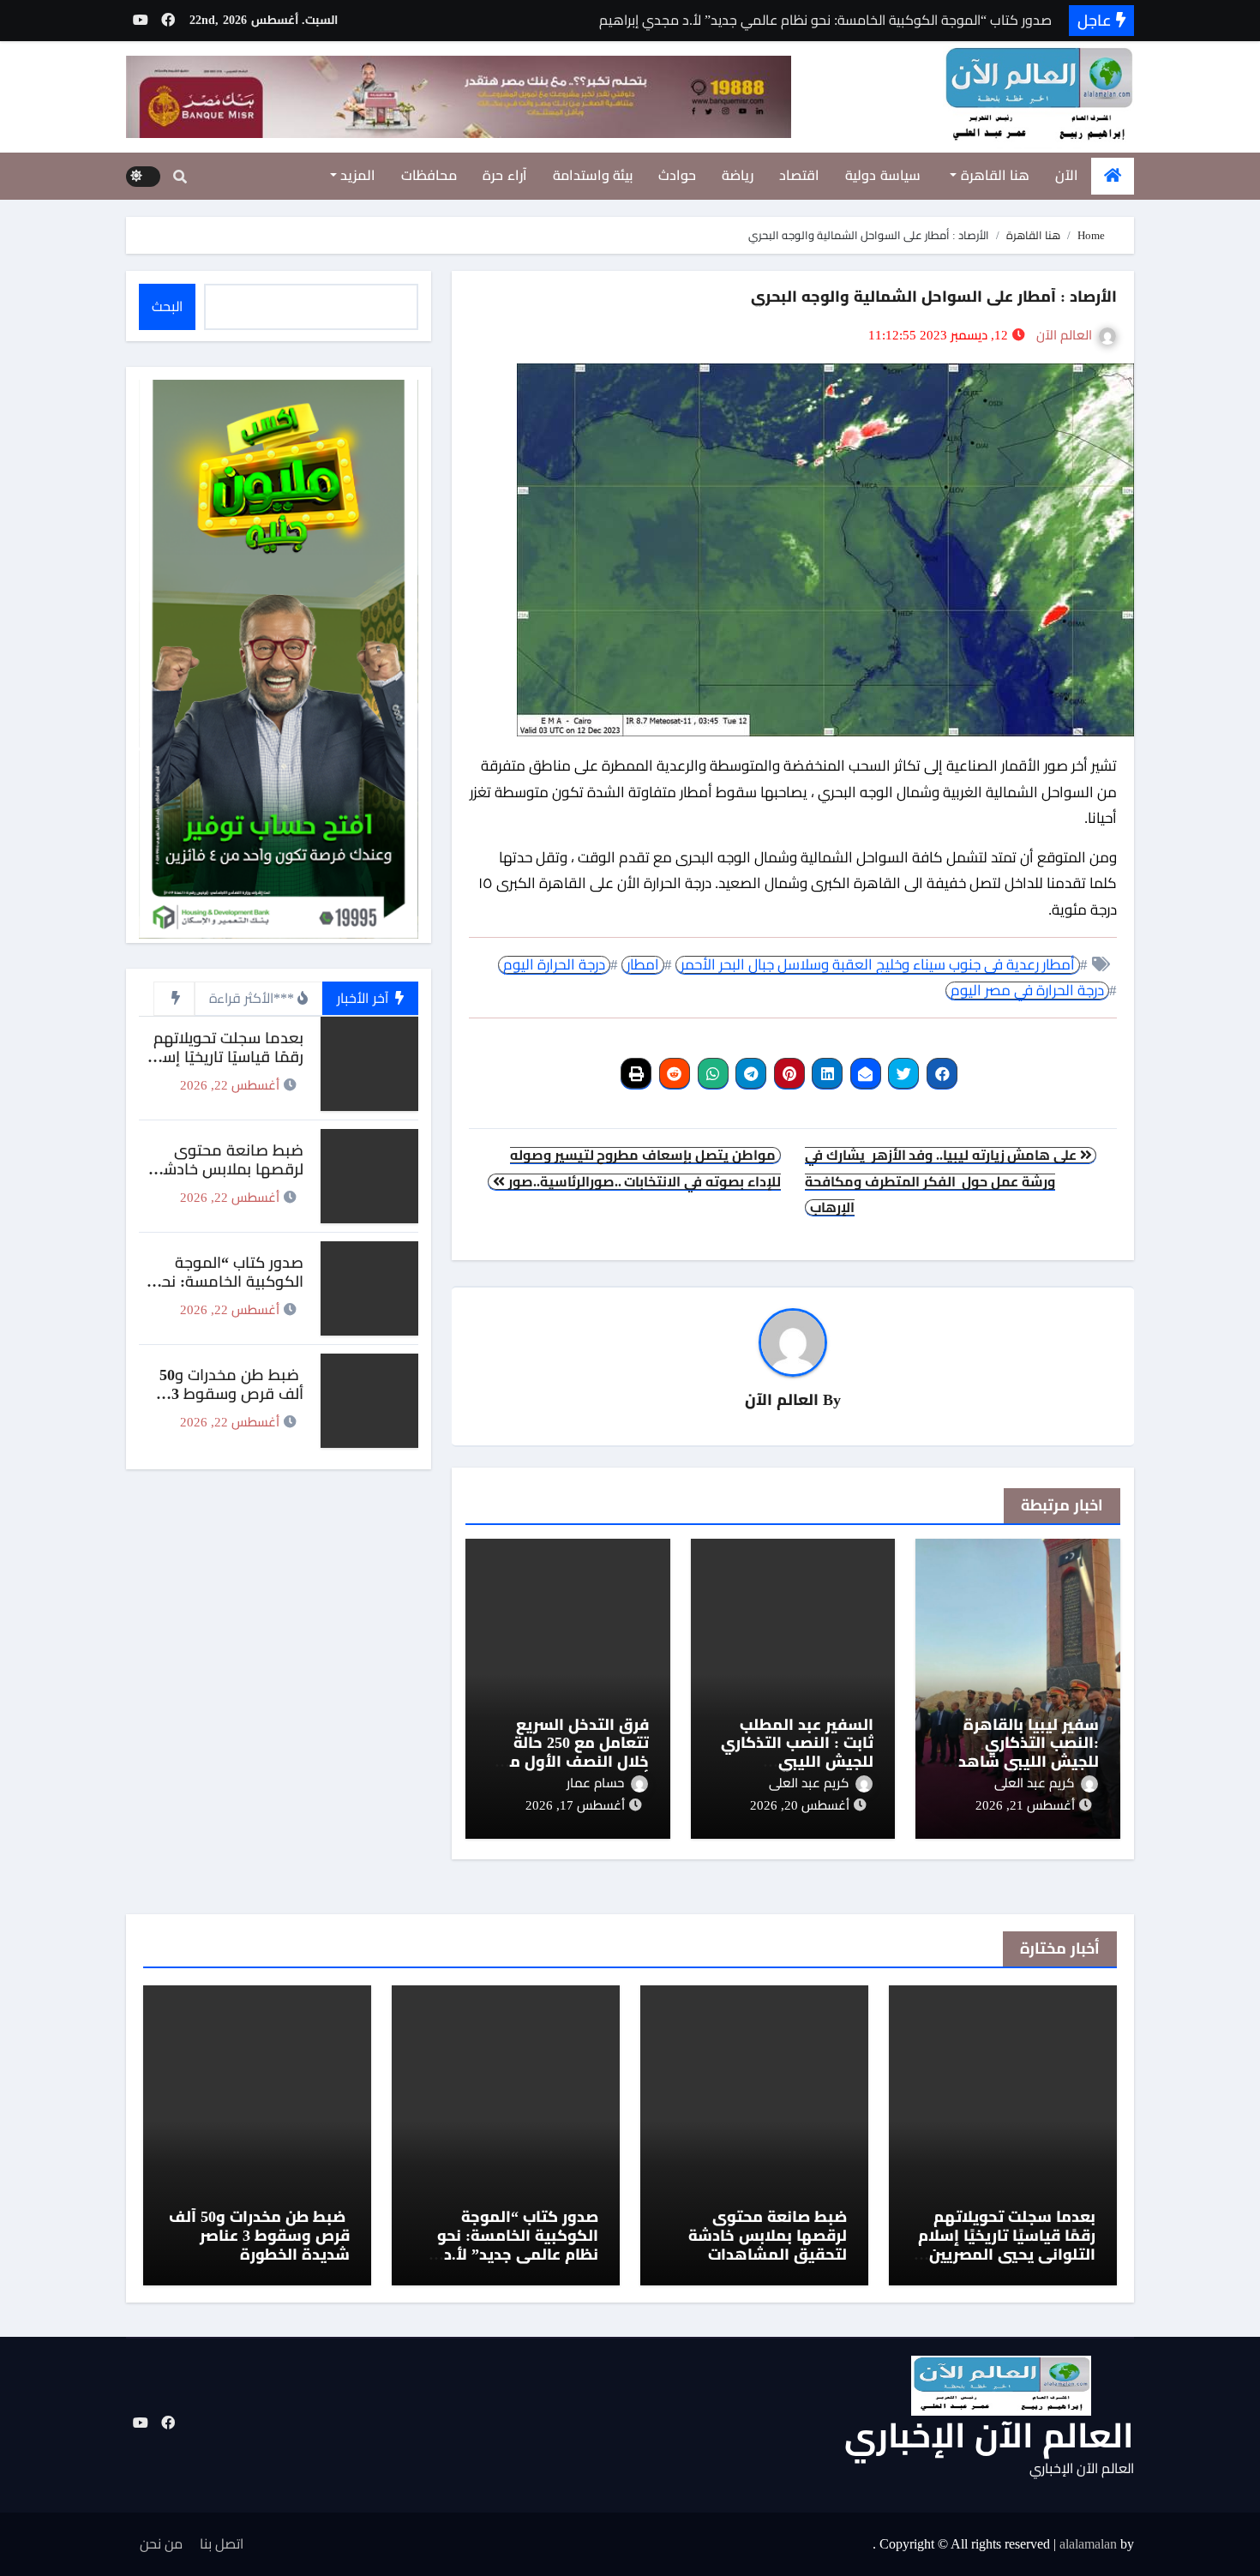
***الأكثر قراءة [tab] (252, 998)
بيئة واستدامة (593, 175)
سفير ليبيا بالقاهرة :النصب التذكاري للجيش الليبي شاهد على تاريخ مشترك (1029, 1753)
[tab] (174, 999)
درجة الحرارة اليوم (554, 965)
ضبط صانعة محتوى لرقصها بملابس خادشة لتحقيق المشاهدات (229, 1169)
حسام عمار (595, 1783)
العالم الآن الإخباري (989, 2436)
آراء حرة (505, 175)
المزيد (357, 175)
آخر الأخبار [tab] (364, 998)
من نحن (161, 2544)
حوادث (677, 175)
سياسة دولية (883, 175)
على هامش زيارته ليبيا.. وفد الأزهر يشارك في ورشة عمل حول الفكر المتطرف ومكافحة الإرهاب (942, 1181)
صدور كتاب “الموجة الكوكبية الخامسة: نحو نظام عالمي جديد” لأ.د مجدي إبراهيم (228, 1291)
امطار (643, 965)
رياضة (738, 175)
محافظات (429, 175)
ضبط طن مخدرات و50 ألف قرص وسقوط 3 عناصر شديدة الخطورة (231, 1393)
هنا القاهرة (993, 175)
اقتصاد (799, 175)
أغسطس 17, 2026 (575, 1805)
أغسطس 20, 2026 (800, 1805)
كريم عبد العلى (1034, 1783)
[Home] (1113, 176)
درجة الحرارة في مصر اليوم (1027, 991)
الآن (1067, 175)
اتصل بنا (222, 2544)
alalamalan (1088, 2544)
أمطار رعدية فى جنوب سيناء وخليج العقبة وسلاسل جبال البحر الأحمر (878, 965)
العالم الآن (1064, 335)
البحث (167, 306)
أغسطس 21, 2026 (1025, 1805)
